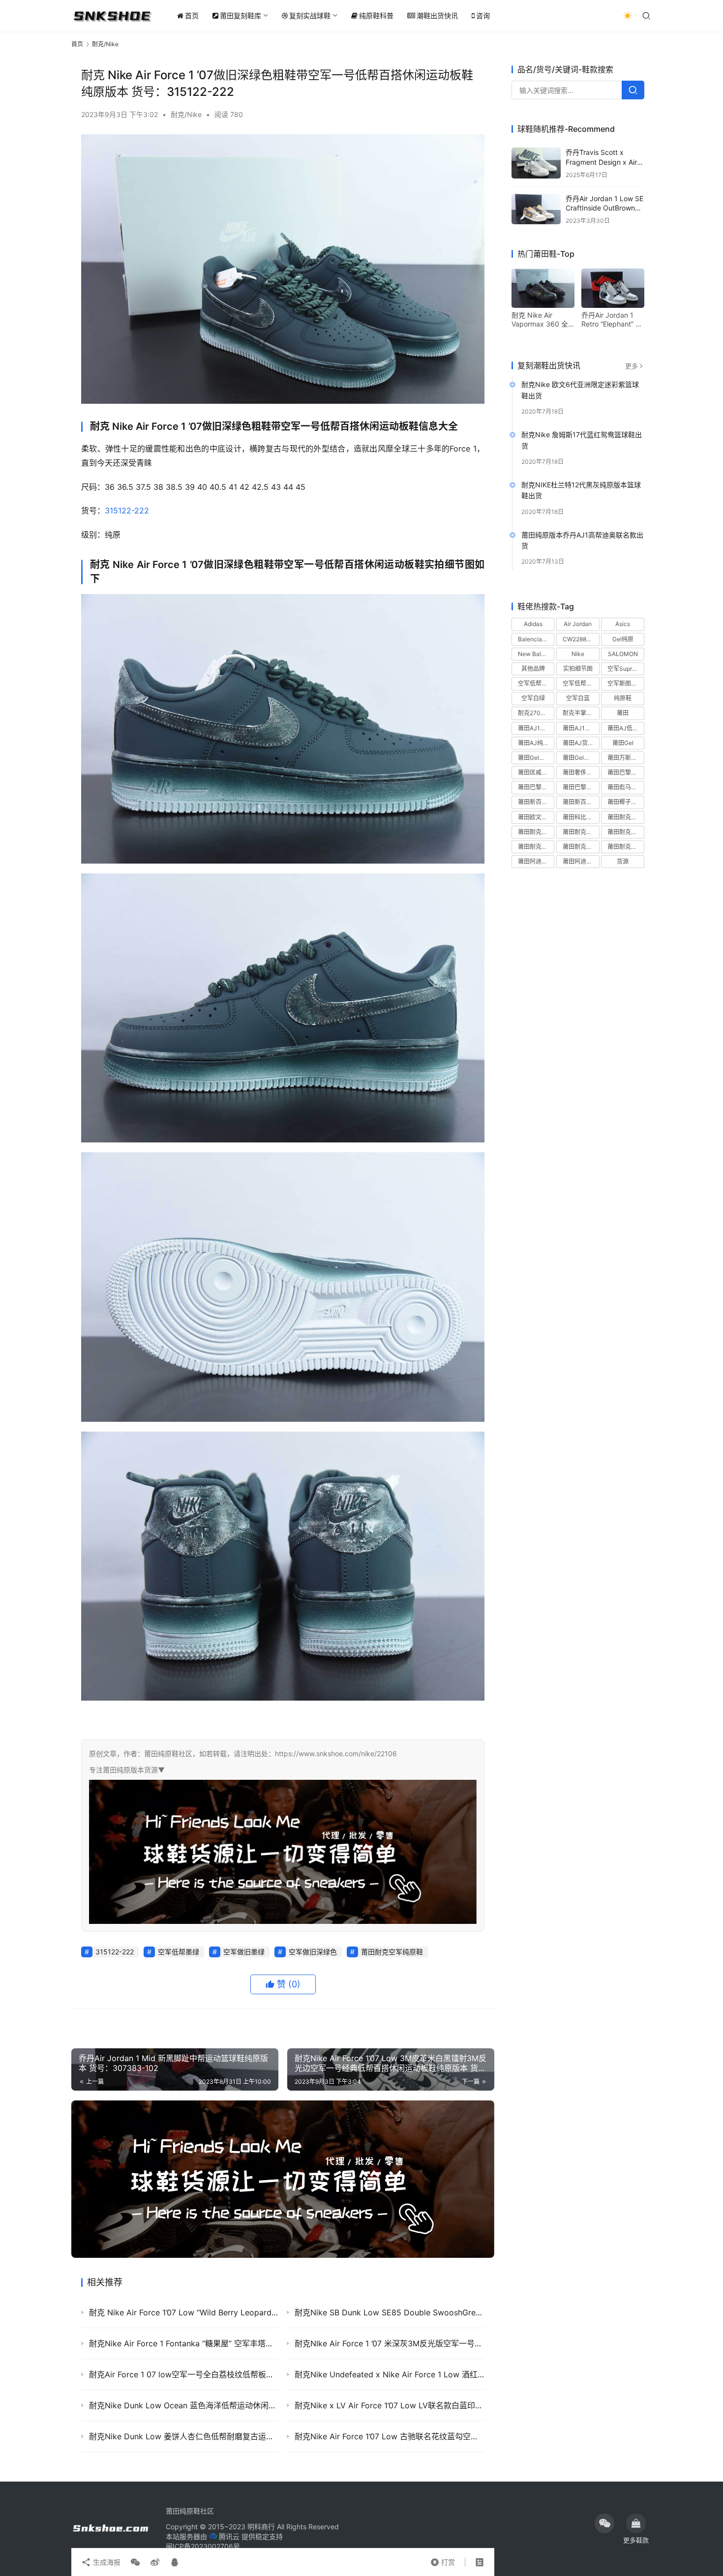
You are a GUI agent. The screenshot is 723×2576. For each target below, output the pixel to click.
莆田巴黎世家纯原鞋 (536, 787)
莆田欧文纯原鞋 (536, 817)
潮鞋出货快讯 (437, 15)
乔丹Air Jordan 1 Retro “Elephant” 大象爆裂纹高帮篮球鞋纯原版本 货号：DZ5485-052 (612, 320)
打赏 (443, 2560)
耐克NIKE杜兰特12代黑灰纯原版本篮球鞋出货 (581, 490)
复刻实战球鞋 (310, 15)
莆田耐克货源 (625, 847)
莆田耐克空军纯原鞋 (392, 1952)
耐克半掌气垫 (580, 713)
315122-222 (127, 510)
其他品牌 (533, 669)
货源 (623, 861)
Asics (623, 624)
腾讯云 (229, 2536)
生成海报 (106, 2562)
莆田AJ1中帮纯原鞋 (536, 728)
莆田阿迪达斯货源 (581, 861)
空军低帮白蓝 (580, 683)
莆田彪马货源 (625, 787)
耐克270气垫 (535, 713)
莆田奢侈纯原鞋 (581, 772)
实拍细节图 (578, 669)
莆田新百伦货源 (581, 802)
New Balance (536, 654)
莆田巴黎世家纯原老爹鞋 (626, 772)
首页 (192, 15)
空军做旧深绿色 (313, 1952)
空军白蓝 (578, 698)
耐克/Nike (186, 114)
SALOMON (623, 654)
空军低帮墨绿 (179, 1952)
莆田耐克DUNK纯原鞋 (626, 817)
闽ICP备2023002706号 (203, 2546)
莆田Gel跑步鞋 (581, 758)
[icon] (604, 2523)
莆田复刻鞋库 (241, 15)
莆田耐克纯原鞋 (581, 847)
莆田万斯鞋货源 (626, 758)
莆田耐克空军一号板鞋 (626, 832)
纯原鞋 (623, 698)
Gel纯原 (623, 639)
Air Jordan (578, 624)
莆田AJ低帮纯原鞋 (626, 728)
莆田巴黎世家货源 (581, 787)
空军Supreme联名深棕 (626, 669)
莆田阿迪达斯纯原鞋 (536, 861)
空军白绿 (533, 698)
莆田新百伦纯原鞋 (536, 802)
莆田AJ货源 (578, 743)
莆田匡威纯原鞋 (536, 772)
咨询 (483, 15)
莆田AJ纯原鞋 (536, 743)
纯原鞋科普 (376, 15)
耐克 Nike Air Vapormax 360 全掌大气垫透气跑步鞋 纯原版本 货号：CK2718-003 (542, 320)
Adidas (533, 624)
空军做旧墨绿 (244, 1952)
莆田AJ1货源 (580, 728)
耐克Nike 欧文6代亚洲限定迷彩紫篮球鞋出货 (580, 390)
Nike (578, 654)
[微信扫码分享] (135, 2562)
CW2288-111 (580, 639)
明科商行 (261, 2527)
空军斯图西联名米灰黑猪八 (626, 683)
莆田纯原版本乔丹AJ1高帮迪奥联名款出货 (582, 540)
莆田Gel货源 (534, 758)
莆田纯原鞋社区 (190, 2511)
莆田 (623, 713)
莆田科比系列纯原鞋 (581, 817)
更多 (632, 366)
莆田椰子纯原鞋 (626, 802)
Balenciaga (533, 639)
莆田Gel (623, 743)
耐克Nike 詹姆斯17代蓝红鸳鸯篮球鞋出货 (582, 440)
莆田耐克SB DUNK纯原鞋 (536, 832)
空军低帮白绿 (536, 683)
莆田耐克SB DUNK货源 (581, 832)
